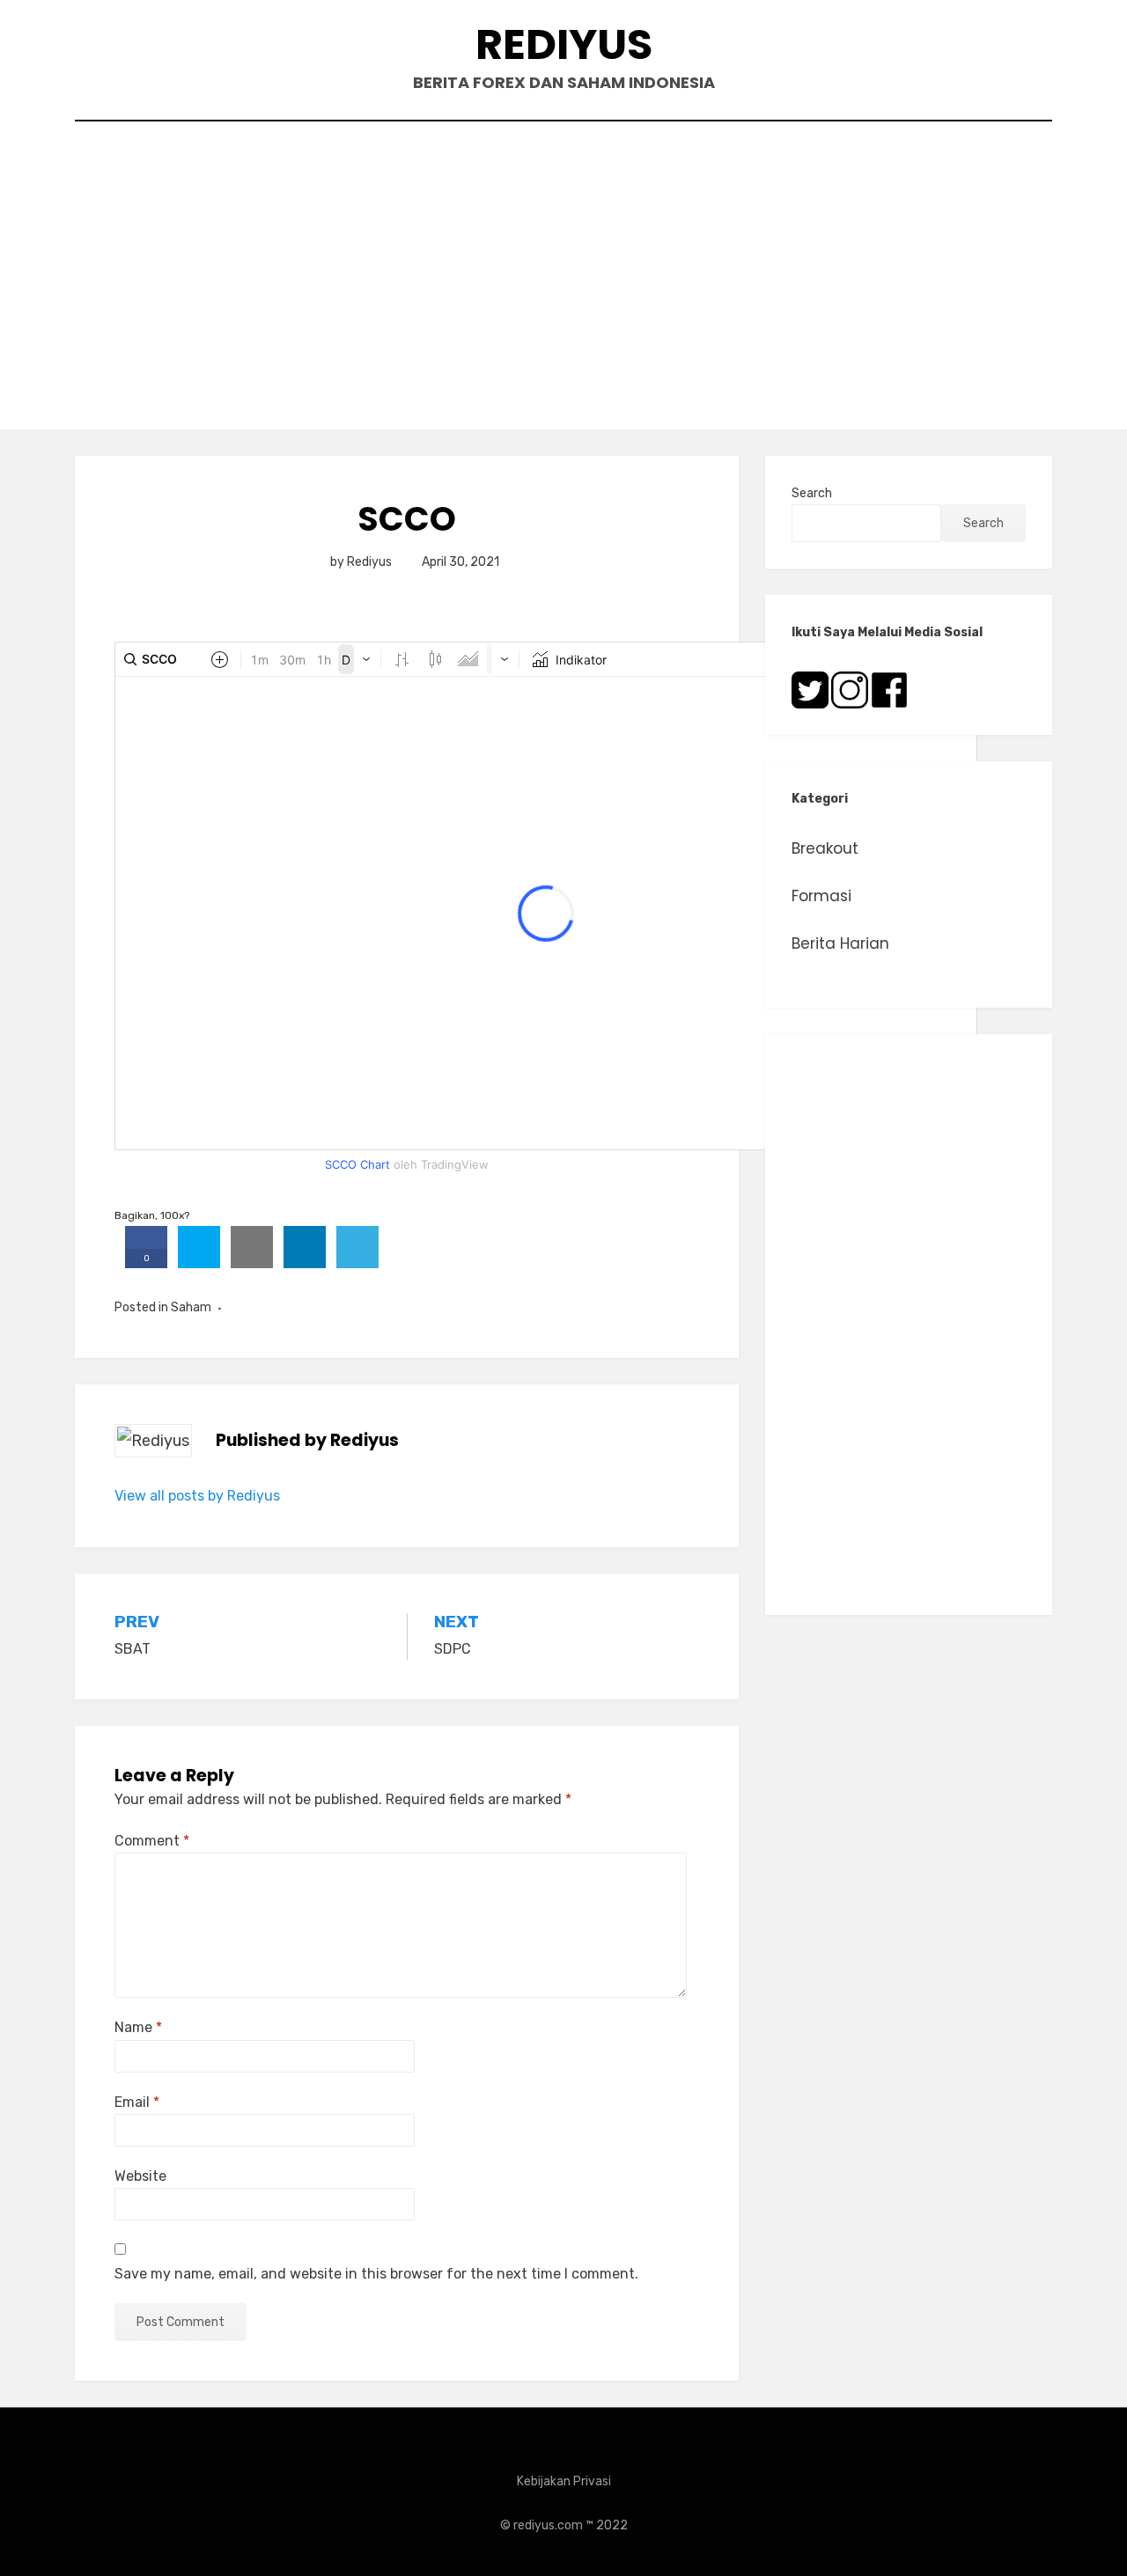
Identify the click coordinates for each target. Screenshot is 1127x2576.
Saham (191, 1307)
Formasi (821, 896)
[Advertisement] (563, 280)
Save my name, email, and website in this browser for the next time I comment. (376, 2274)
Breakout (825, 848)
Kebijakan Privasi (564, 2481)
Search (812, 493)
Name (138, 2027)
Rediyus (564, 44)
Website (140, 2176)
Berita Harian (840, 943)
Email (137, 2102)
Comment (152, 1841)
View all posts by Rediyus (197, 1496)
